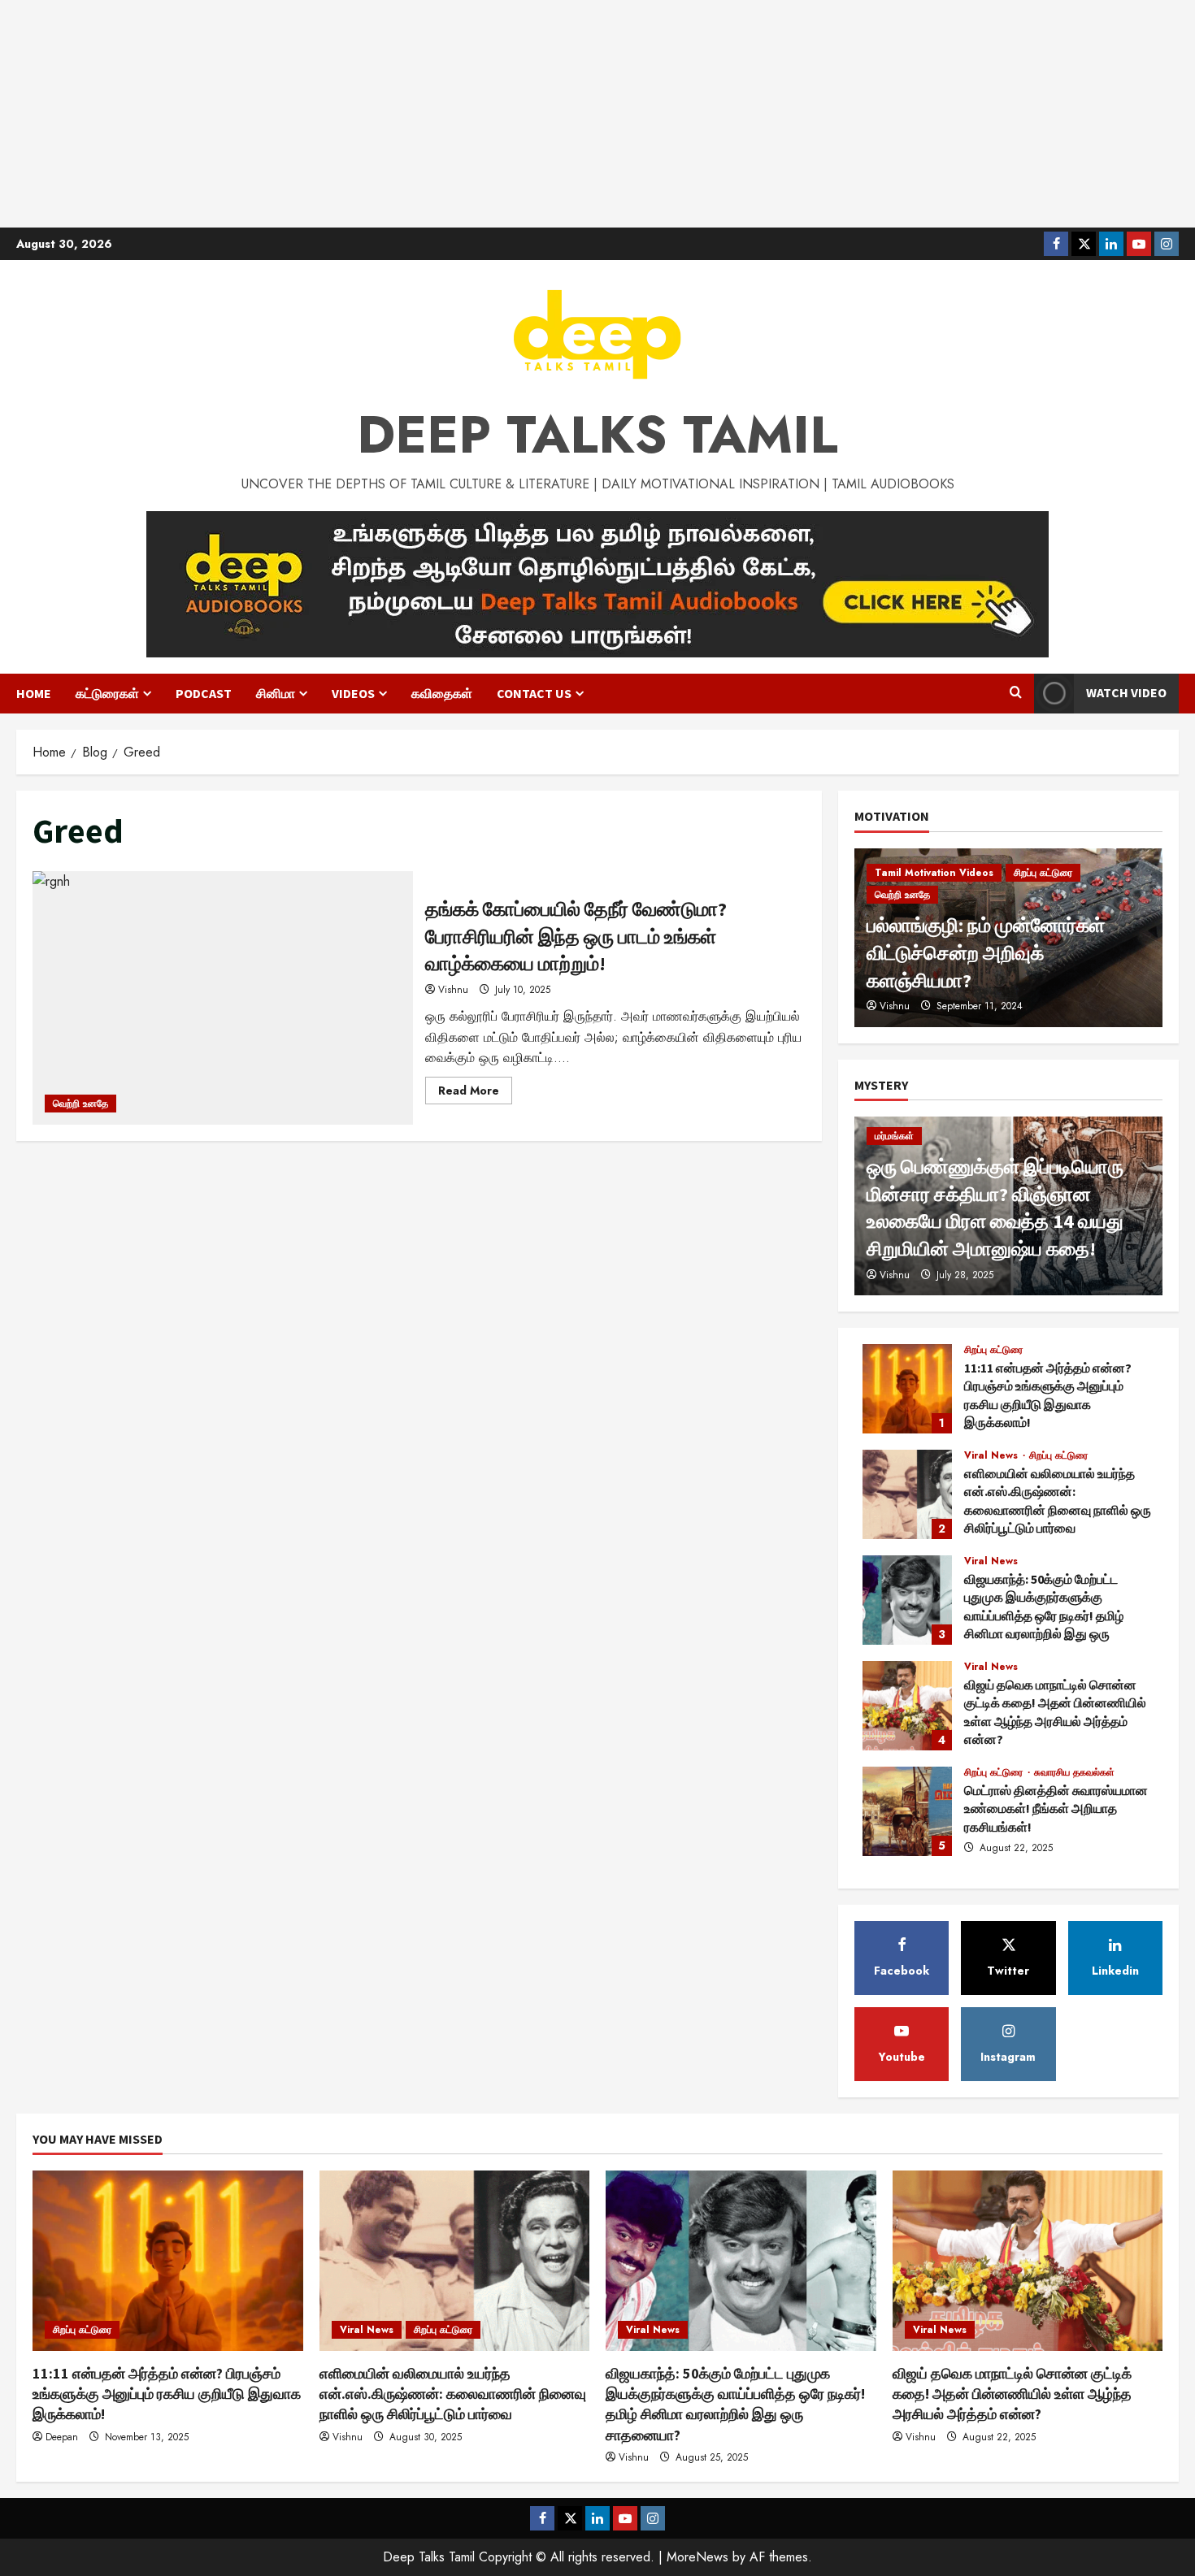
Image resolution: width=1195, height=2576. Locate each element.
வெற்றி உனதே (80, 1104)
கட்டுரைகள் (107, 693)
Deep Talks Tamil (597, 435)
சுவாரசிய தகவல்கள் (1074, 1772)
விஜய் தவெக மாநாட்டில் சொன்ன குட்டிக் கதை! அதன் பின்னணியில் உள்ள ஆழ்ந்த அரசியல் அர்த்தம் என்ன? (907, 1706)
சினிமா (276, 693)
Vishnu (453, 990)
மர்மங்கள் (894, 1136)
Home (34, 693)
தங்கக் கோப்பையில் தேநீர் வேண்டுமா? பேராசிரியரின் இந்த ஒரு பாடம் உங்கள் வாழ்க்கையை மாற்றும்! (223, 998)
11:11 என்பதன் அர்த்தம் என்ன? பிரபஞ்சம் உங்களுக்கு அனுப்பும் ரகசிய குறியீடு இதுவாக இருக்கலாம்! (907, 1389)
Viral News (993, 1455)
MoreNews (697, 2557)
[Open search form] (1016, 693)
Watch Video (1126, 692)
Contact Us (534, 693)
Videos (353, 693)
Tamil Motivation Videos (934, 873)
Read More (475, 1093)
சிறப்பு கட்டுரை (1043, 873)
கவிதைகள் (442, 693)
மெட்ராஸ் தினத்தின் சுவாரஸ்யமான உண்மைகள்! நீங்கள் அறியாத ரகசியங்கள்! (907, 1811)
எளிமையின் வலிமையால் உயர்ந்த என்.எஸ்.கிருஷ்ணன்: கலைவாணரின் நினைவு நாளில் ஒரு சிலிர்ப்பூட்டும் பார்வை (907, 1494)
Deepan (62, 2437)
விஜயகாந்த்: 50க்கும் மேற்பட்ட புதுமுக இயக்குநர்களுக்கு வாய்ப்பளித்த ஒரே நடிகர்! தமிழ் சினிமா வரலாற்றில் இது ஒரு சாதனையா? (907, 1600)
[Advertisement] (597, 114)
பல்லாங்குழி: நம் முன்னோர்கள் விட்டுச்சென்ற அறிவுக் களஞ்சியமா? (986, 952)
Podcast (204, 693)
